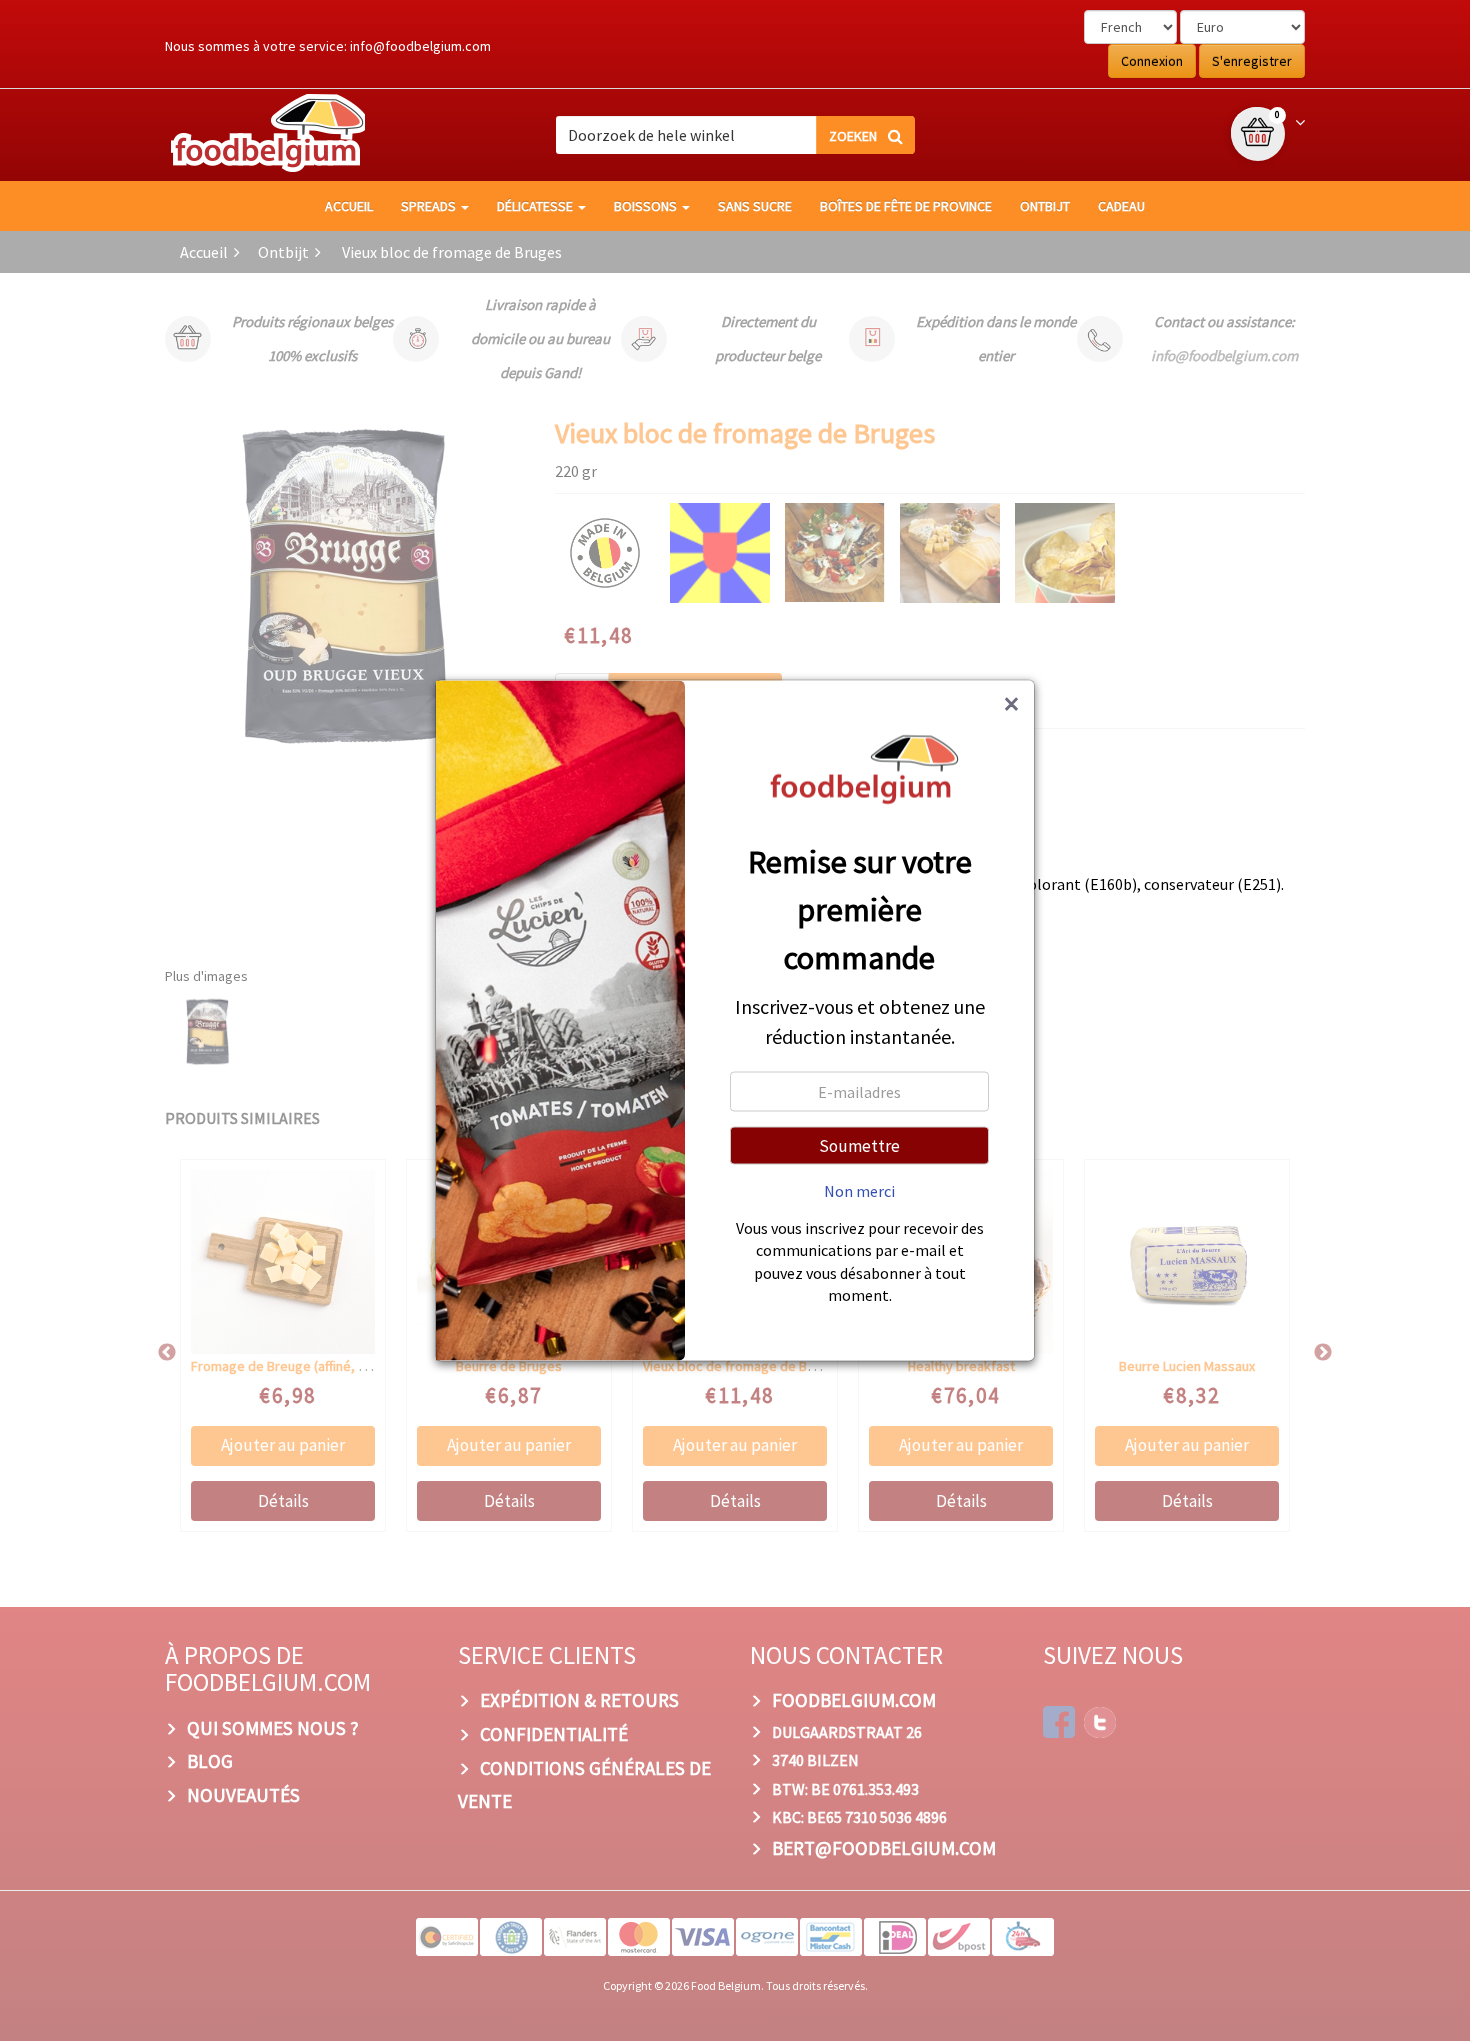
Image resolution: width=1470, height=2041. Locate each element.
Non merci (859, 1190)
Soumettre (859, 1145)
